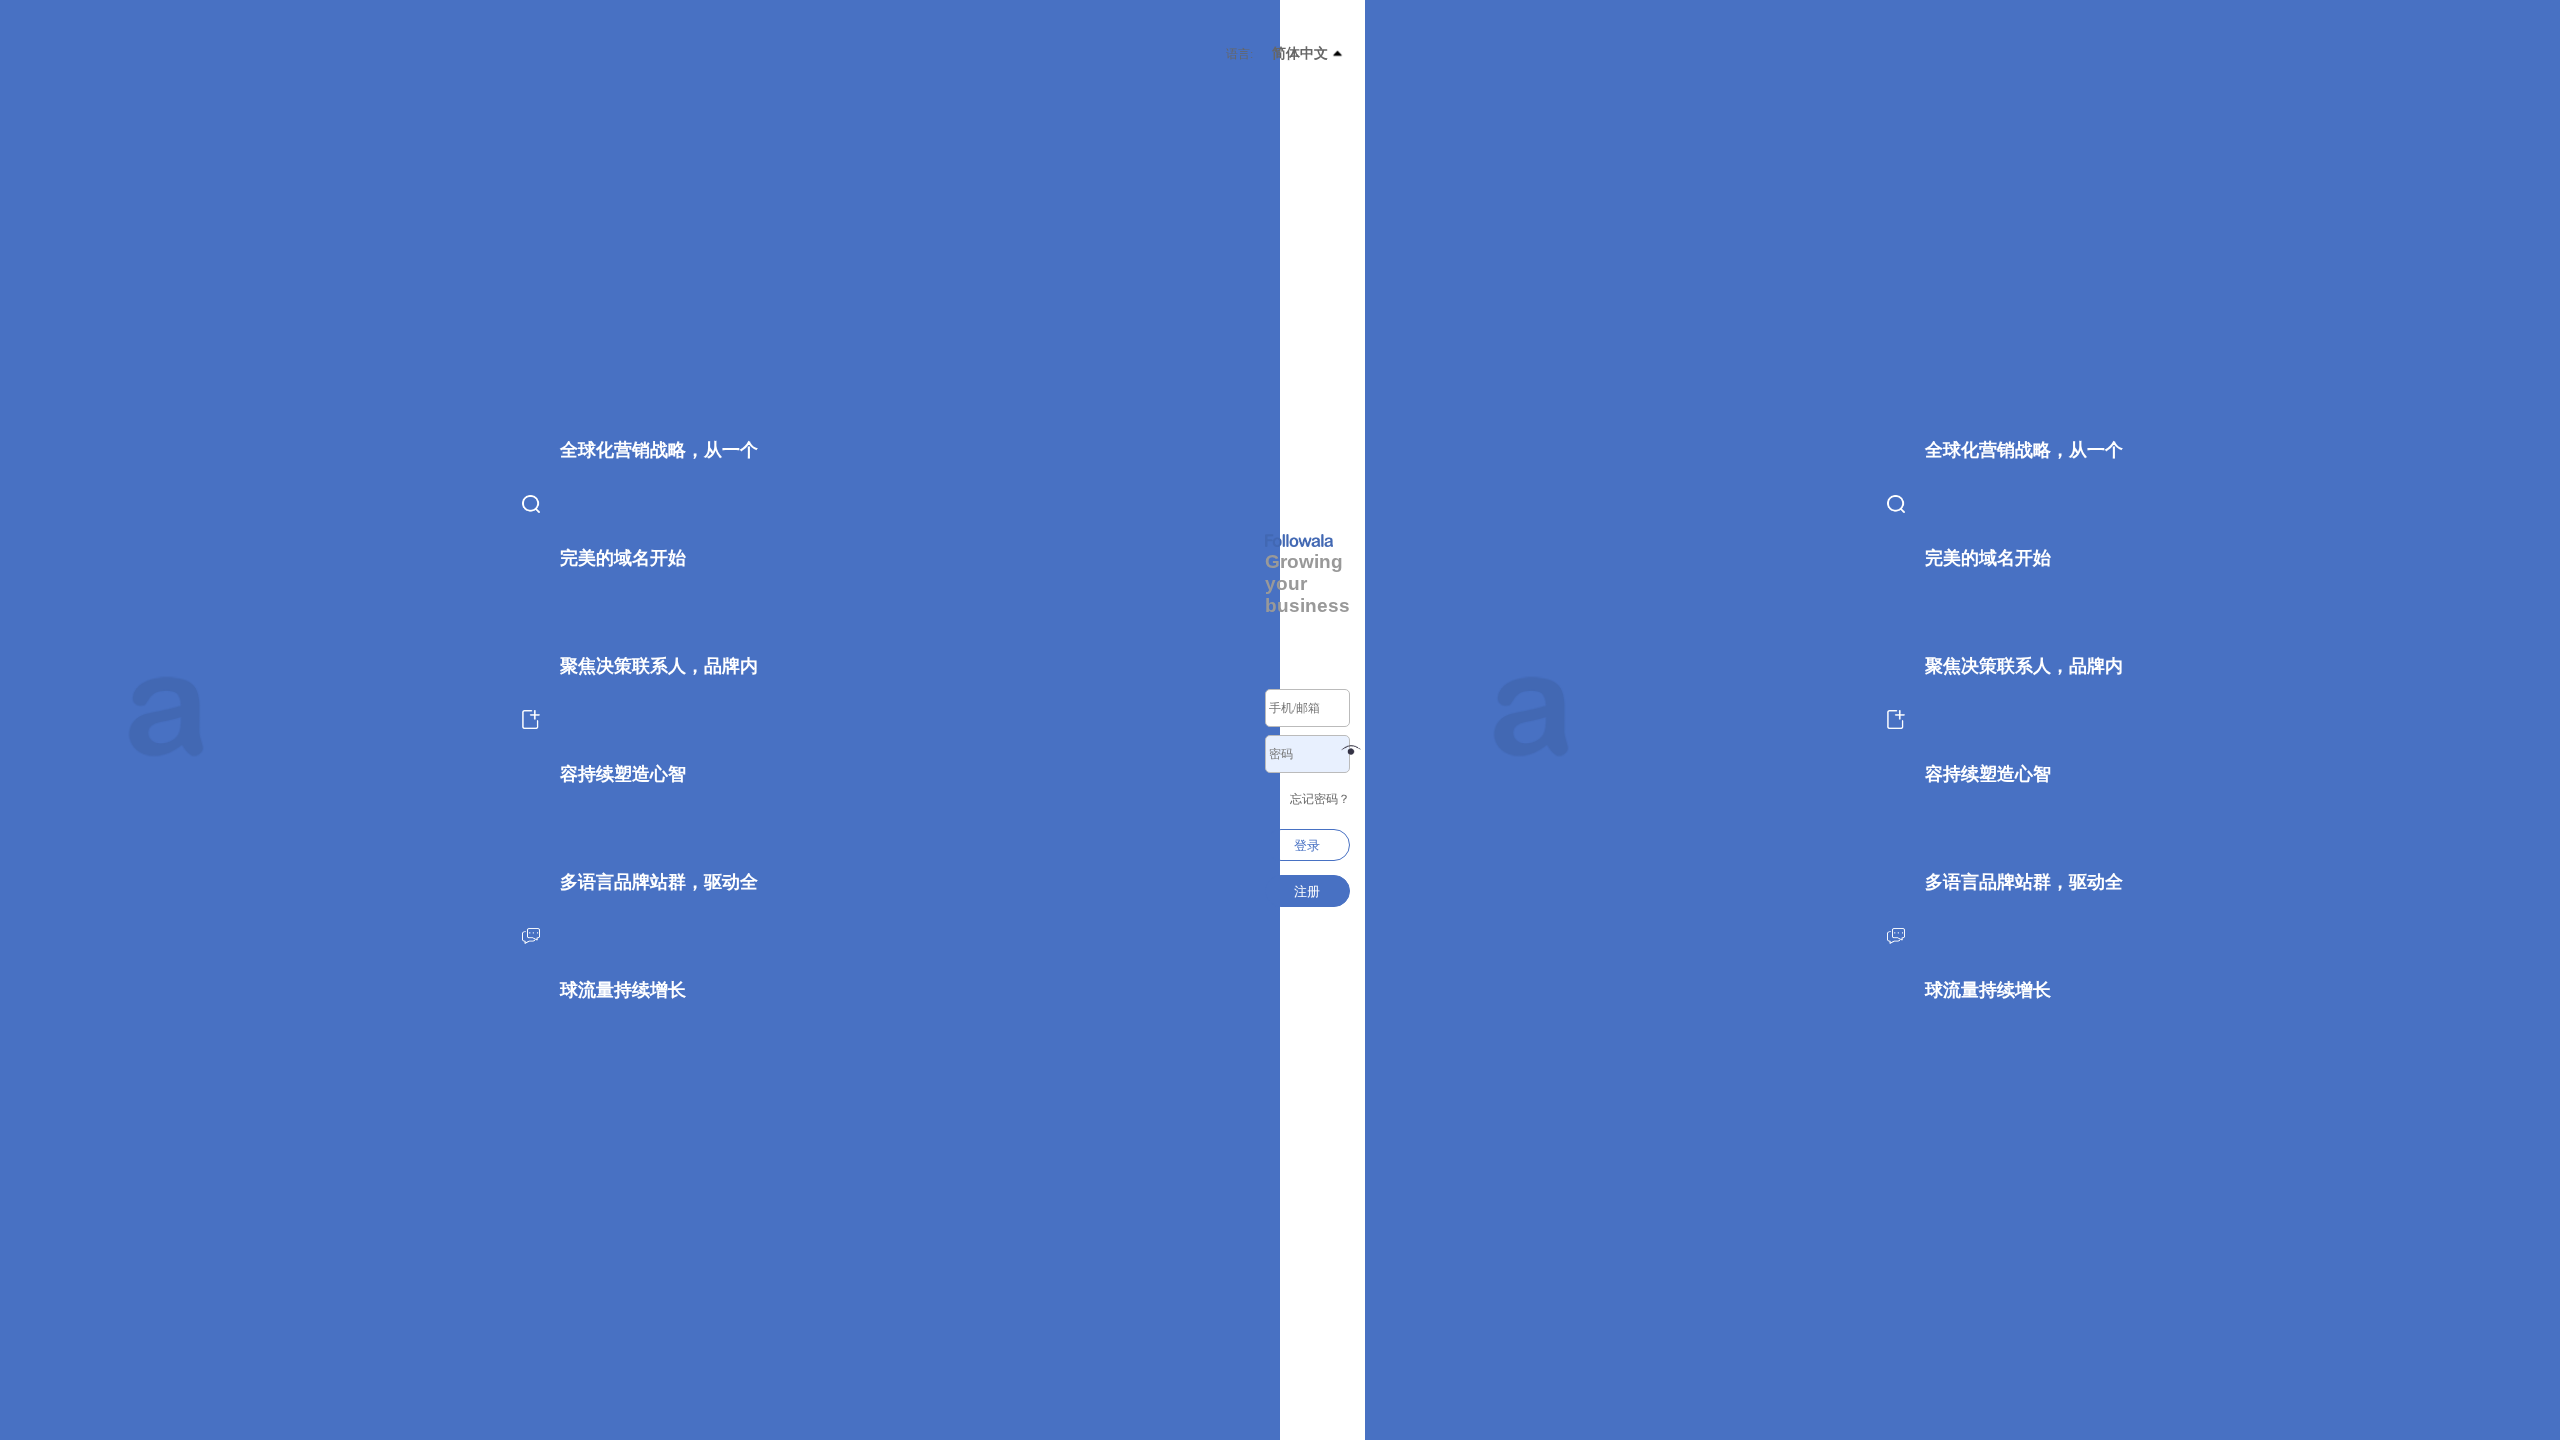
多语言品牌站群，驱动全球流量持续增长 (2024, 936)
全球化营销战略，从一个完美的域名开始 (2024, 504)
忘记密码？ (1320, 799)
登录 (1307, 845)
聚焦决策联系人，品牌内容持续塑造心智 (2024, 720)
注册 (1307, 891)
